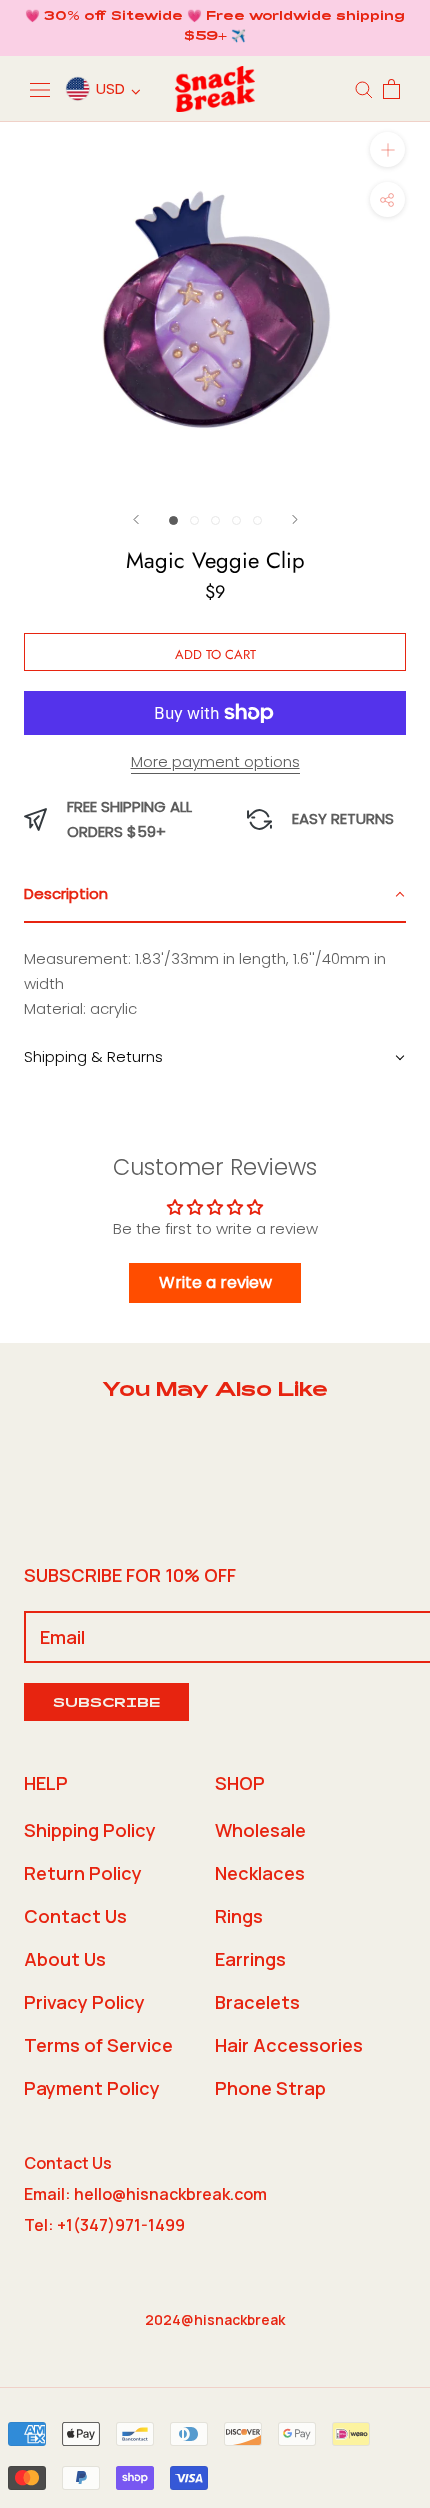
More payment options (215, 761)
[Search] (364, 88)
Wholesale (260, 1830)
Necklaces (260, 1873)
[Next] (295, 519)
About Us (65, 1959)
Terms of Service (98, 2045)
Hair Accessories (289, 2045)
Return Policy (83, 1873)
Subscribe (106, 1704)
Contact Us (75, 1916)
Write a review (215, 1282)
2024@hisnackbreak (215, 2319)
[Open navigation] (40, 89)
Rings (239, 1916)
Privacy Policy (84, 2002)
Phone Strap (270, 2088)
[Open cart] (391, 89)
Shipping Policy (90, 1830)
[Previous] (136, 519)
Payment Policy (92, 2088)
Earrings (250, 1959)
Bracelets (257, 2002)
